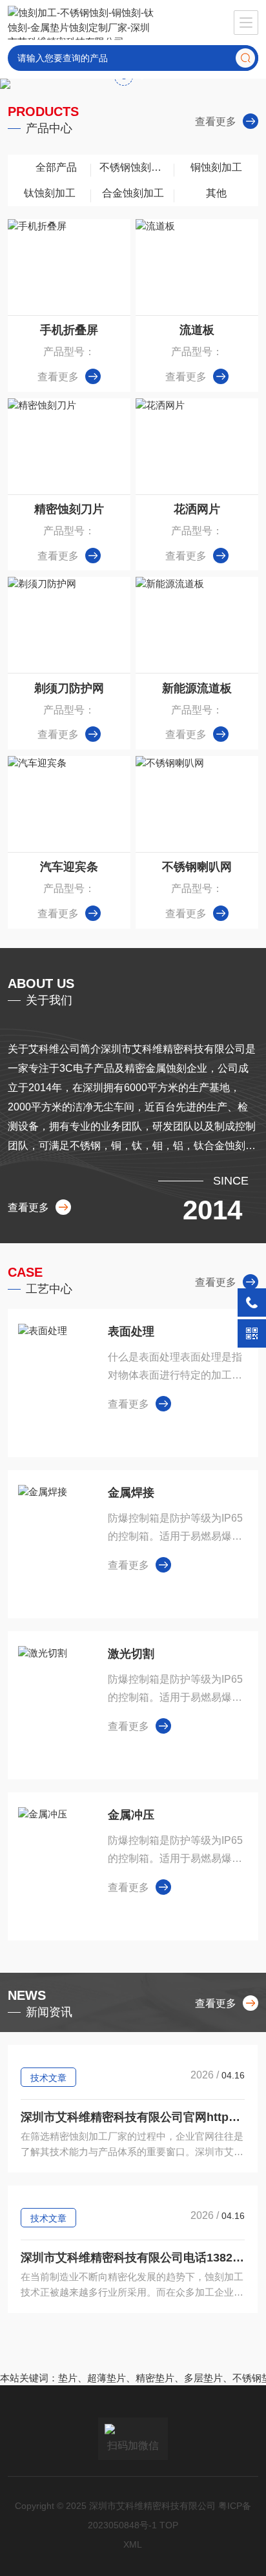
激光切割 (131, 1654)
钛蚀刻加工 (50, 193)
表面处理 (131, 1332)
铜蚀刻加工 (216, 167)
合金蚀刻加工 (133, 193)
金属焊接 (131, 1493)
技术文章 (48, 2078)
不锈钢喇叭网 (197, 867)
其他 (216, 193)
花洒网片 (197, 509)
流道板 (197, 330)
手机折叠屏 (69, 330)
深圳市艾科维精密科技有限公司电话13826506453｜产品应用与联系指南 (133, 2258)
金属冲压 (131, 1815)
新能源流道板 (197, 688)
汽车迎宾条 (69, 867)
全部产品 (56, 167)
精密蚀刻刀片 (69, 509)
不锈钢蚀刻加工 (136, 167)
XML (133, 2544)
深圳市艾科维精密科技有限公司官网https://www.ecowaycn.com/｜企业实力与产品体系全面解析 (133, 2117)
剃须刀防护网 (69, 688)
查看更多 (216, 121)
